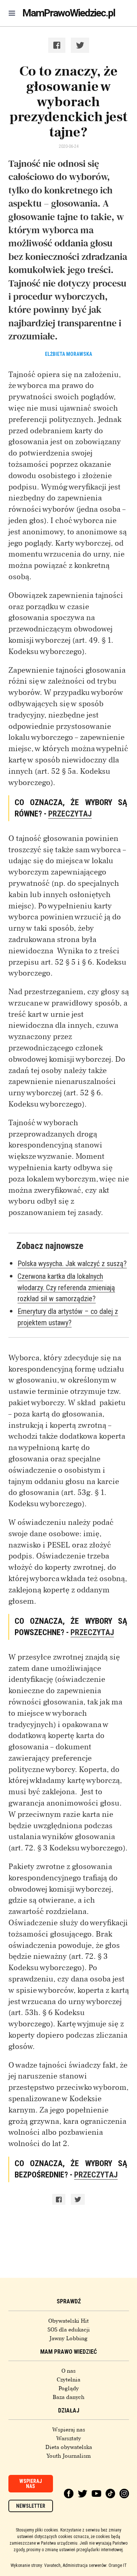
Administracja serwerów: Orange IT (95, 2565)
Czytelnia (68, 2380)
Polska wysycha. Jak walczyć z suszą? (72, 1264)
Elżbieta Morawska (68, 354)
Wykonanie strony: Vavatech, (36, 2565)
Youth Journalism (69, 2456)
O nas (68, 2371)
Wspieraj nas (69, 2430)
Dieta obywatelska (69, 2447)
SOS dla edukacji (69, 2330)
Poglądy (69, 2388)
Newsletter (31, 2506)
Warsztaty (69, 2438)
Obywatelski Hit (68, 2321)
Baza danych (68, 2397)
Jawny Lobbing (68, 2338)
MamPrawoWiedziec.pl (69, 13)
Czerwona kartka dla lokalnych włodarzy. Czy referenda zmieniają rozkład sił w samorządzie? (66, 1288)
